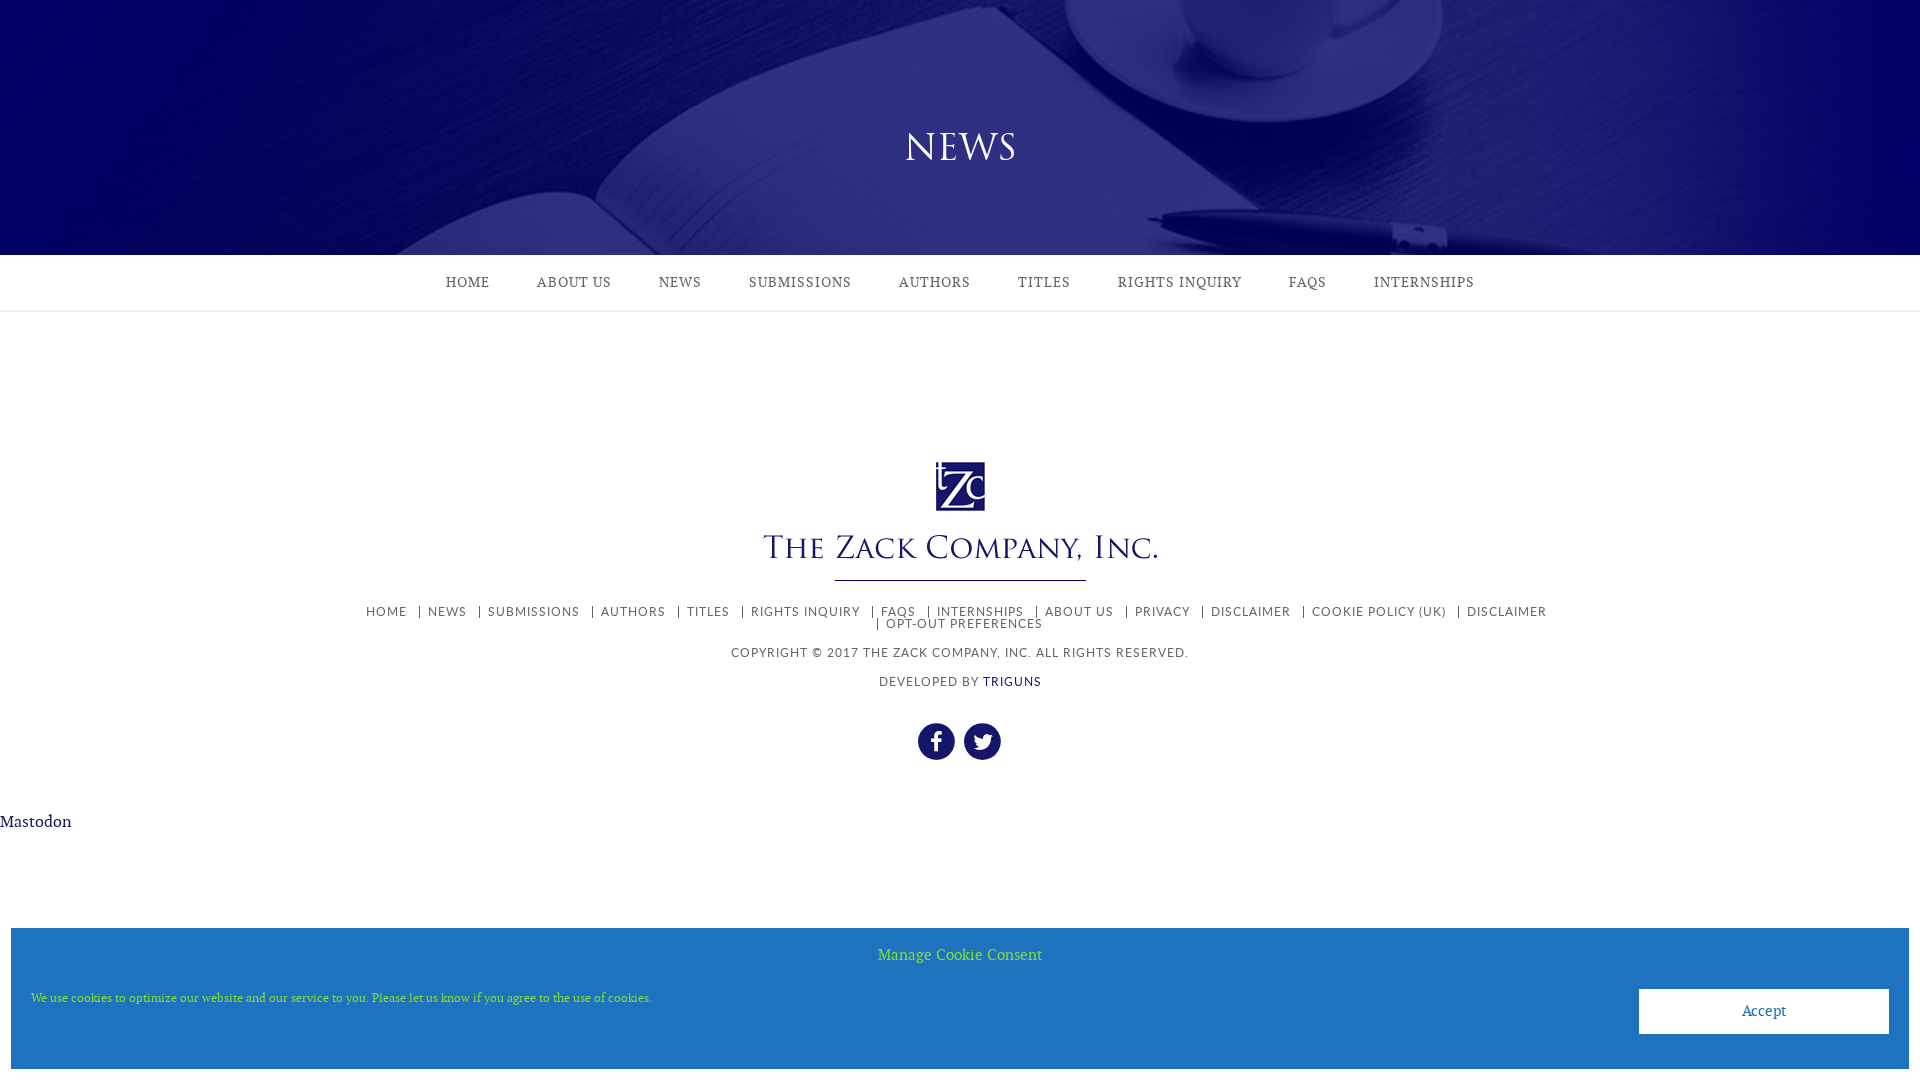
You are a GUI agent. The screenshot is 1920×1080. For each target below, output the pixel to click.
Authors (935, 282)
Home (468, 282)
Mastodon (36, 822)
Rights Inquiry (1180, 282)
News (680, 282)
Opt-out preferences (964, 623)
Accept (1764, 1011)
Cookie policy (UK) (1379, 611)
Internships (1424, 282)
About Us (574, 282)
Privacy (1162, 611)
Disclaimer (1251, 611)
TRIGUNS (1012, 681)
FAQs (1308, 282)
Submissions (800, 282)
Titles (1044, 282)
